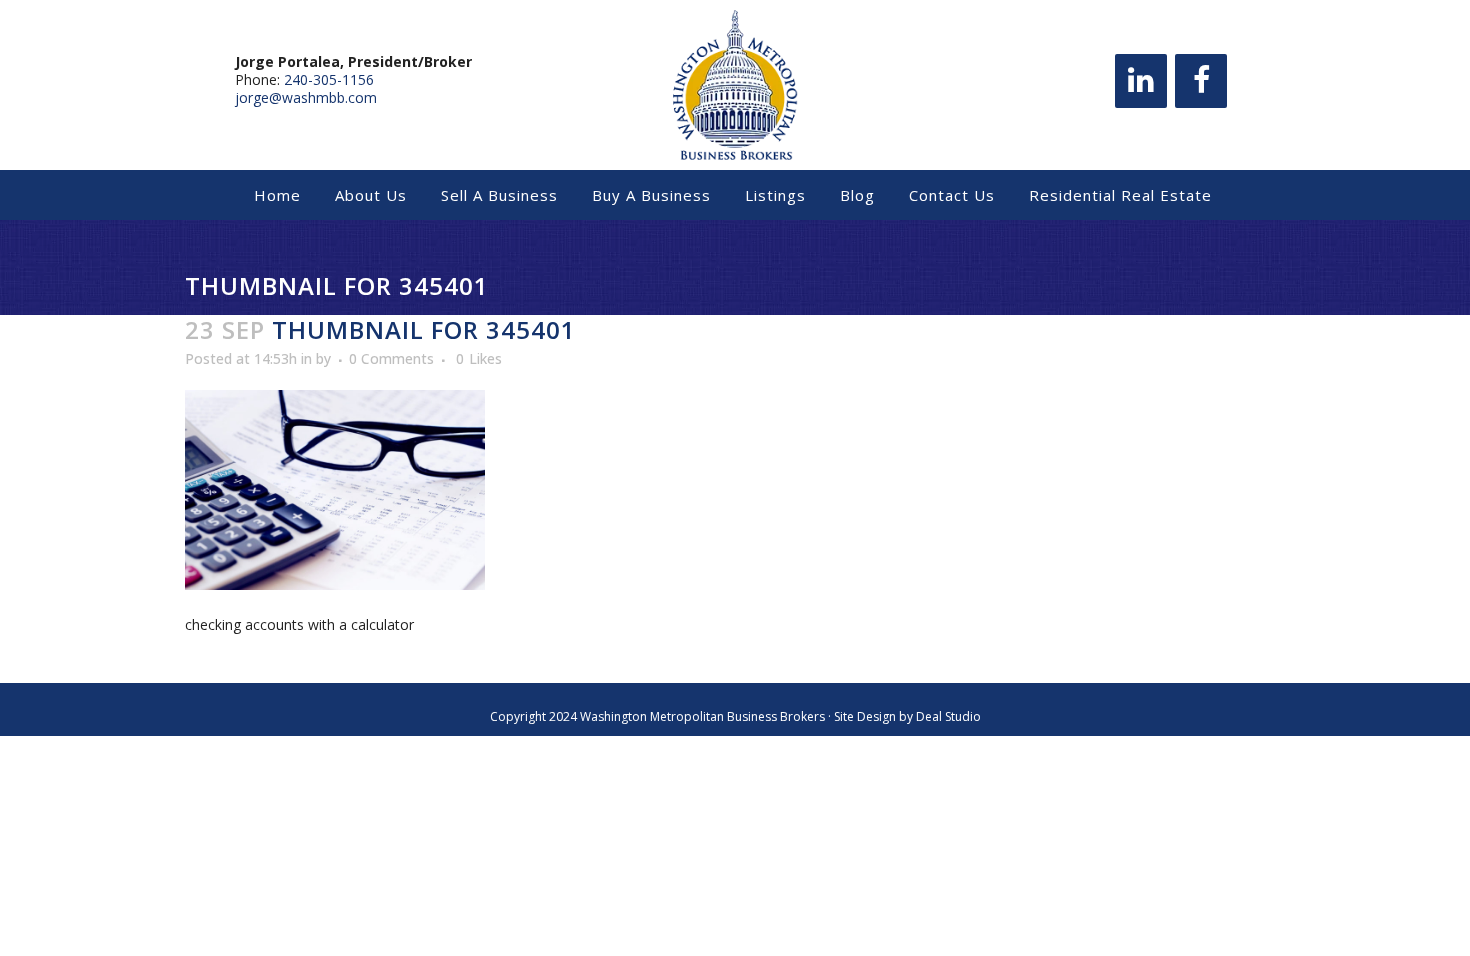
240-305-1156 (329, 79)
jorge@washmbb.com (306, 97)
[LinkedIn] (1141, 81)
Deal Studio (948, 716)
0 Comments (391, 358)
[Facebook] (1201, 81)
